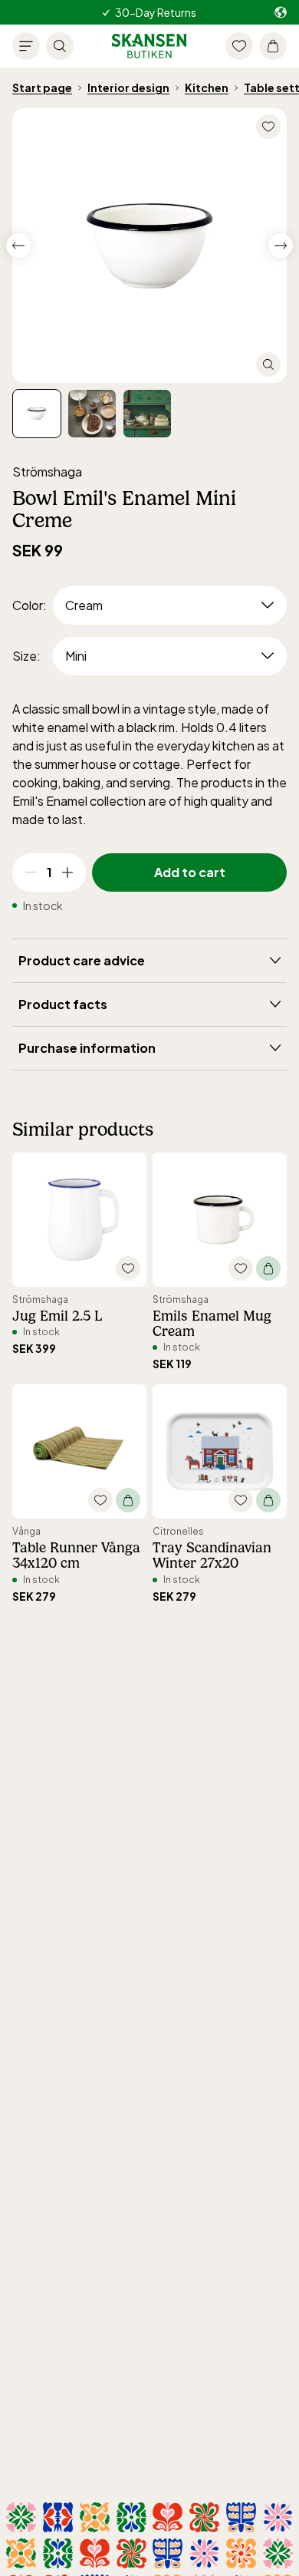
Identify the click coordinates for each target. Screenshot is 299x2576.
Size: (26, 656)
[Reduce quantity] (31, 872)
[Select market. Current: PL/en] (281, 13)
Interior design (128, 87)
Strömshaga (47, 472)
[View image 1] (92, 414)
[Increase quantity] (67, 872)
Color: (30, 605)
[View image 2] (147, 414)
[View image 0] (37, 414)
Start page (42, 87)
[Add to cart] (268, 1268)
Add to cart (190, 872)
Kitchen (207, 87)
